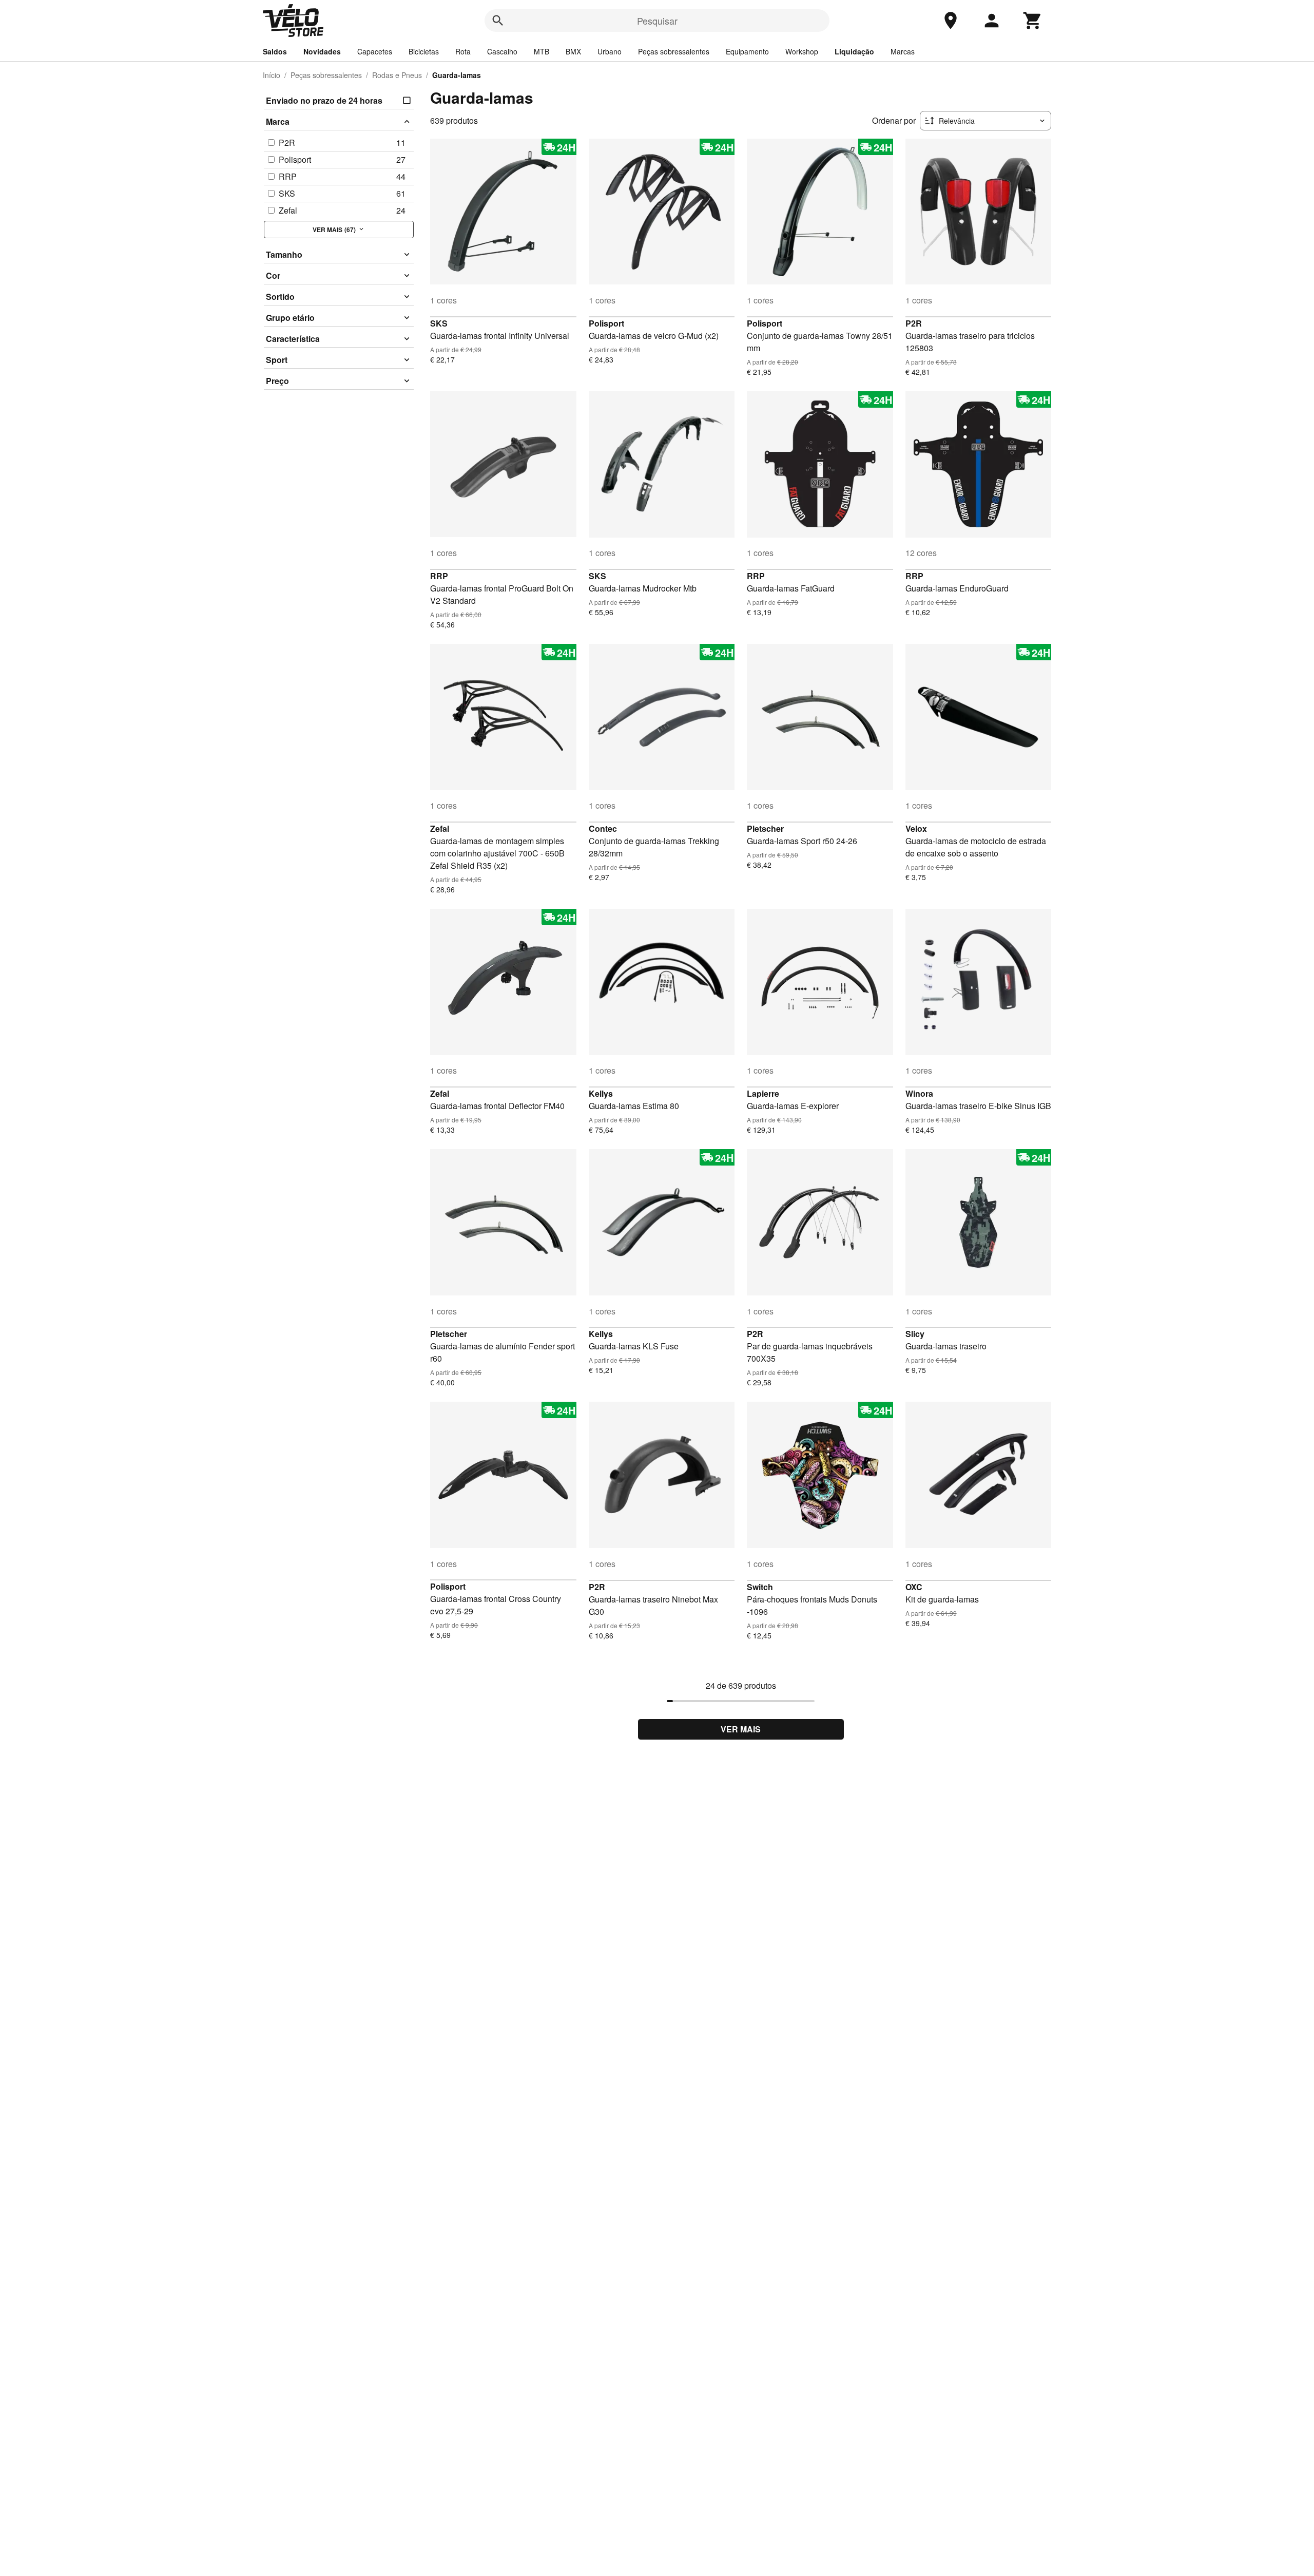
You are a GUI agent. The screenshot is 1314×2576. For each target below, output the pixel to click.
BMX (573, 51)
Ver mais (741, 1729)
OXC (914, 1587)
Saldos (275, 51)
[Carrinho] (1033, 21)
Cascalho (502, 51)
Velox (916, 828)
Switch (760, 1587)
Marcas (903, 51)
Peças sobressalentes (674, 51)
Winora (919, 1093)
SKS (439, 323)
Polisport (606, 323)
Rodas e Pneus (397, 75)
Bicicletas (424, 51)
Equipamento (747, 51)
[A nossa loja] (951, 21)
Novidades (322, 51)
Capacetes (375, 51)
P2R (914, 323)
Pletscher (765, 828)
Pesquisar (657, 21)
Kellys (601, 1093)
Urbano (610, 51)
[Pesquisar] (498, 21)
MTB (542, 51)
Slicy (915, 1334)
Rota (463, 51)
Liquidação (854, 51)
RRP (439, 576)
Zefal (440, 828)
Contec (603, 828)
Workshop (802, 51)
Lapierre (763, 1093)
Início (272, 75)
